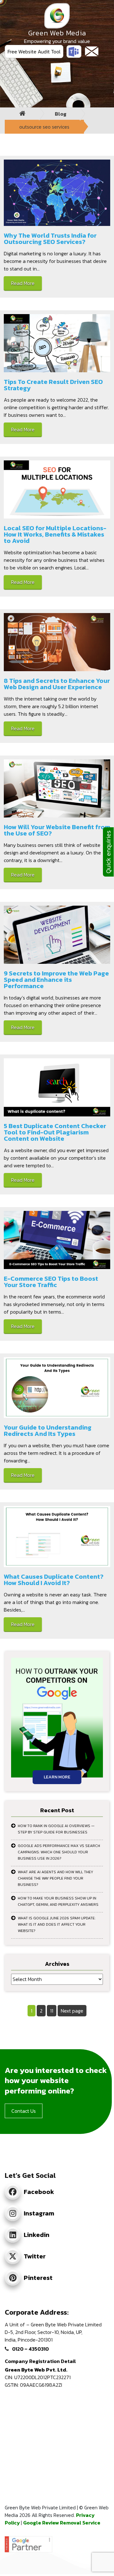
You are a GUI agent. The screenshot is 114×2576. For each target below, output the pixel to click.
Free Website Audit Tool (34, 52)
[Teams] (74, 52)
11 (53, 2011)
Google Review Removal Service (62, 2523)
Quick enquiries (108, 852)
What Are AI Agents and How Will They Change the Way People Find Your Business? (55, 1878)
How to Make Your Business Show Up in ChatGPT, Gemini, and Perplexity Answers (58, 1901)
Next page (72, 2011)
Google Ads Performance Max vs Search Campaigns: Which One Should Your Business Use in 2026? (59, 1852)
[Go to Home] (22, 114)
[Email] (92, 51)
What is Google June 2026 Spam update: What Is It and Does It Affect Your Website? (57, 1924)
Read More (23, 283)
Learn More (57, 1777)
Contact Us (24, 2111)
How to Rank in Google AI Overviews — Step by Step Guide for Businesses (56, 1829)
